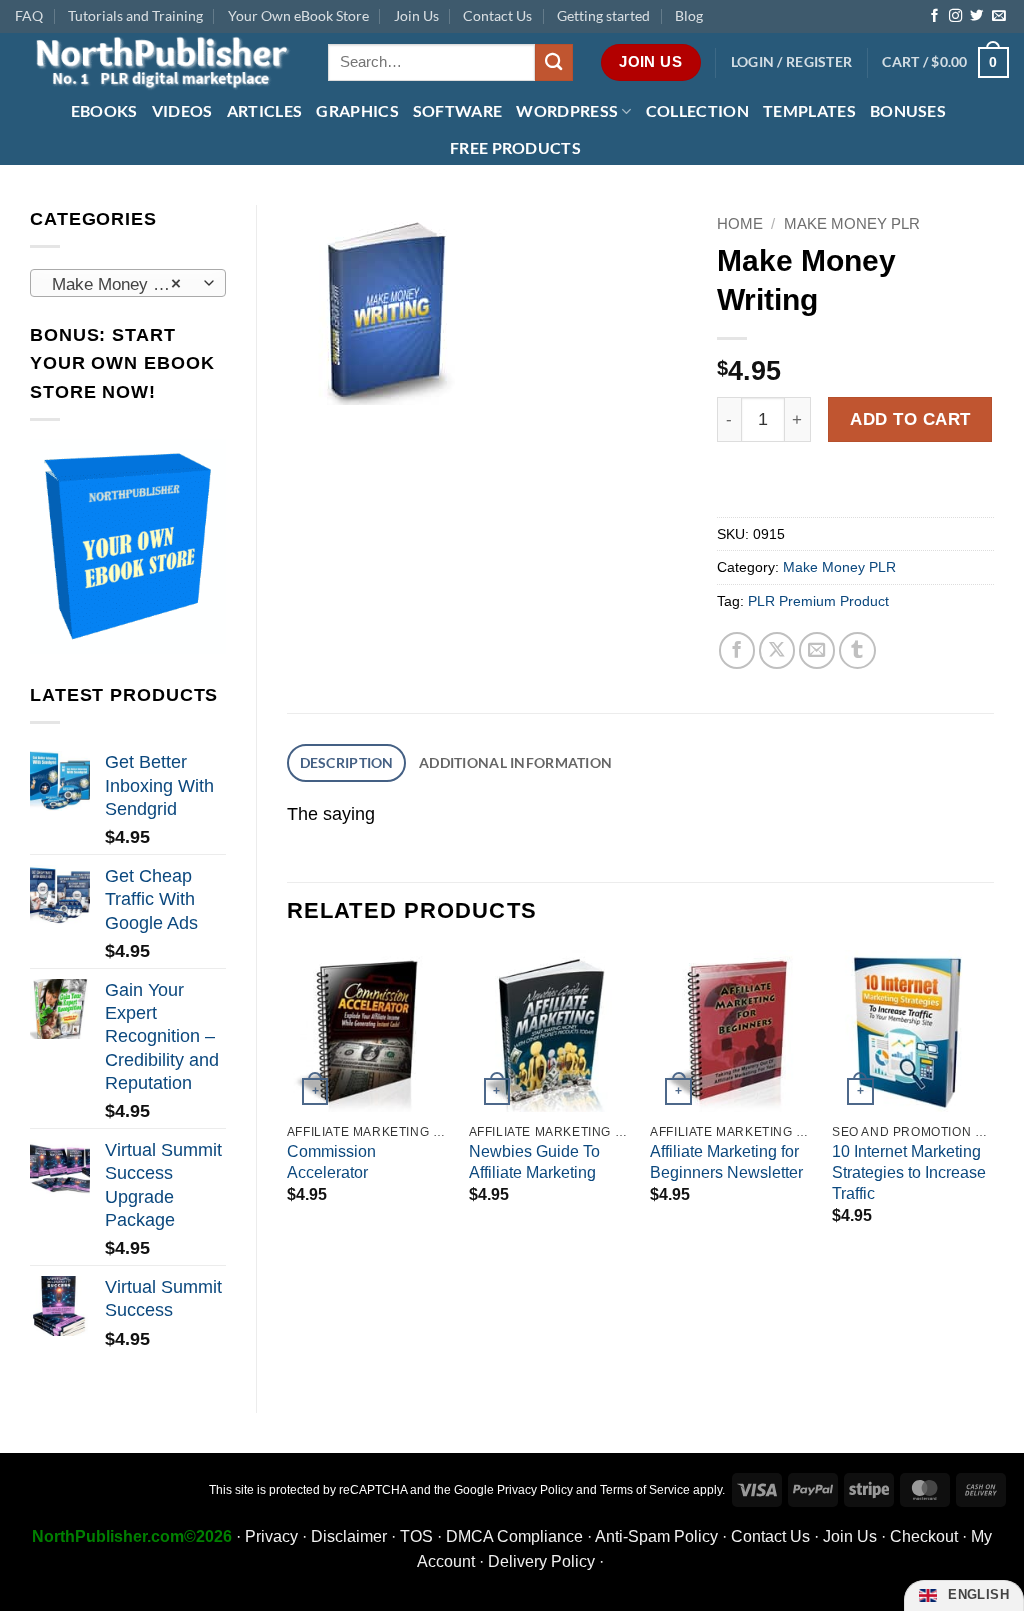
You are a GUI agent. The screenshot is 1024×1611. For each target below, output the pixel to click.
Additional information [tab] (515, 762)
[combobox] (128, 283)
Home (740, 223)
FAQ (29, 15)
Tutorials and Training (135, 15)
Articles (265, 110)
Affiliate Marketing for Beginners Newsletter (726, 1162)
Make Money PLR (852, 223)
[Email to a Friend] (817, 650)
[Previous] (288, 1106)
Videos (182, 110)
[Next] (993, 1106)
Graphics (357, 110)
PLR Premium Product (818, 601)
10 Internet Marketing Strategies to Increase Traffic (909, 1172)
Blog (689, 15)
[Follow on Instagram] (955, 16)
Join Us (416, 15)
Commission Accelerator (331, 1162)
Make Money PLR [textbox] (118, 284)
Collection (697, 110)
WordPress (567, 110)
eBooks (104, 110)
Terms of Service (645, 1490)
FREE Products (515, 147)
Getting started (603, 15)
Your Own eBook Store (298, 15)
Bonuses (908, 110)
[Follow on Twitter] (976, 16)
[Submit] (554, 62)
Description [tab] (347, 762)
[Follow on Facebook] (934, 16)
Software (458, 110)
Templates (809, 110)
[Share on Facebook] (737, 650)
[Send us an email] (998, 16)
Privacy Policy (535, 1490)
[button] (792, 62)
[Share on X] (777, 650)
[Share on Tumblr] (857, 650)
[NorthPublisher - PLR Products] (156, 62)
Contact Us (497, 15)
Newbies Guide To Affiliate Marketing (534, 1162)
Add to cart (910, 419)
